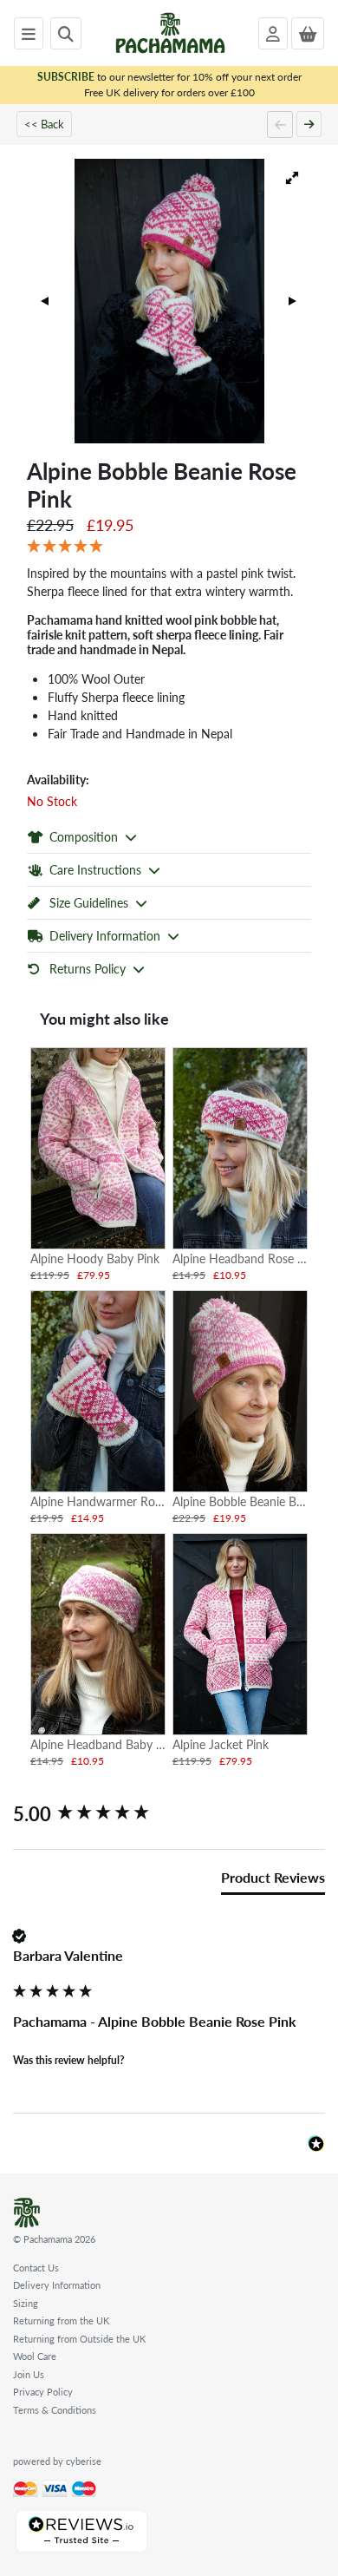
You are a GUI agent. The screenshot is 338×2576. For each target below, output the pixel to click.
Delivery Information (57, 2285)
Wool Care (35, 2356)
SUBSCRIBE (66, 77)
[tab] (273, 1881)
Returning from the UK (61, 2320)
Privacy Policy (43, 2392)
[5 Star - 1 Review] (169, 547)
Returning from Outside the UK (79, 2339)
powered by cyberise (57, 2461)
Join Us (29, 2374)
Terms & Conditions (55, 2410)
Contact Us (36, 2268)
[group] (169, 1814)
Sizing (26, 2303)
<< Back (44, 124)
